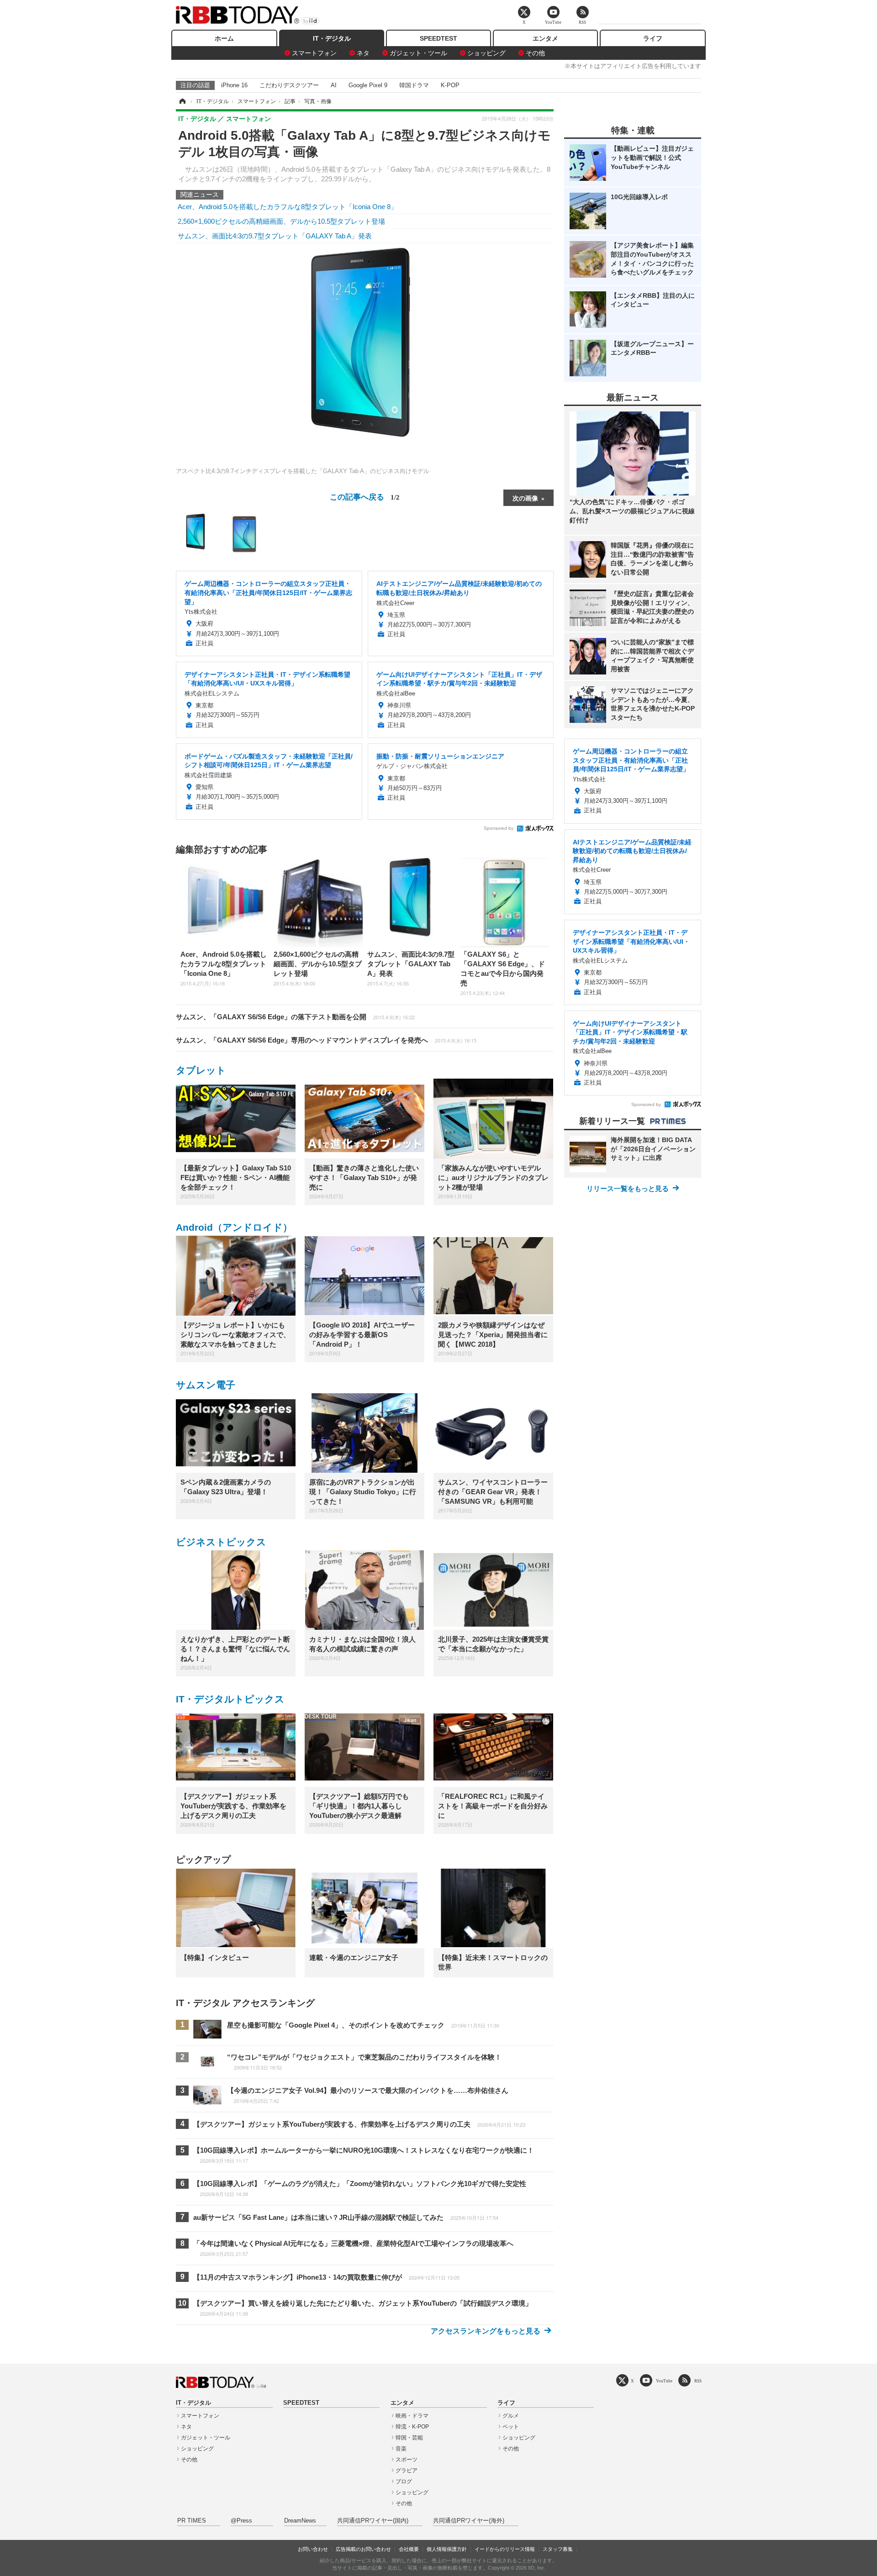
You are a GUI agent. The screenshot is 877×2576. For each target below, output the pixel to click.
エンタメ (545, 38)
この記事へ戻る (365, 496)
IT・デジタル (332, 38)
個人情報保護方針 (447, 2549)
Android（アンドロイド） (234, 1227)
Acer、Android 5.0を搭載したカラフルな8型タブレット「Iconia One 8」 (288, 207)
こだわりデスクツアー (289, 85)
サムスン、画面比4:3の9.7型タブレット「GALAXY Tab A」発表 (275, 236)
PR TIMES (192, 2521)
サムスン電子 (206, 1385)
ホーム (224, 38)
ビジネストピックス (221, 1542)
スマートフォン (314, 53)
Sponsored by (499, 828)
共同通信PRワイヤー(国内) (373, 2521)
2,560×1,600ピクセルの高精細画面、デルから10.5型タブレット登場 (281, 221)
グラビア (407, 2471)
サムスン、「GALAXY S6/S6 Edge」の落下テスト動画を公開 (295, 1017)
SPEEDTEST (438, 38)
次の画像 (525, 498)
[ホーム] (182, 101)
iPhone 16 (234, 85)
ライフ (653, 38)
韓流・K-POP (412, 2427)
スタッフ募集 (558, 2549)
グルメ (511, 2416)
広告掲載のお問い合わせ (363, 2549)
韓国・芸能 (409, 2438)
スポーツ (407, 2460)
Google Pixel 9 (368, 85)
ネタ (363, 53)
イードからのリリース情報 (505, 2549)
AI (334, 85)
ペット (511, 2427)
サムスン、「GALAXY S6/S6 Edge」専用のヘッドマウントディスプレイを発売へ (326, 1040)
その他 (535, 53)
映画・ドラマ (412, 2416)
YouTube (664, 2381)
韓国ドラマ (414, 85)
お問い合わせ (313, 2549)
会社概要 (409, 2549)
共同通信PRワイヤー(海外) (469, 2521)
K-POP (450, 85)
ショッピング (486, 53)
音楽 (401, 2449)
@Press (241, 2521)
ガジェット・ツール (418, 53)
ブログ (404, 2481)
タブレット (201, 1070)
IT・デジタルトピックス (230, 1699)
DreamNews (300, 2521)
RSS (698, 2381)
